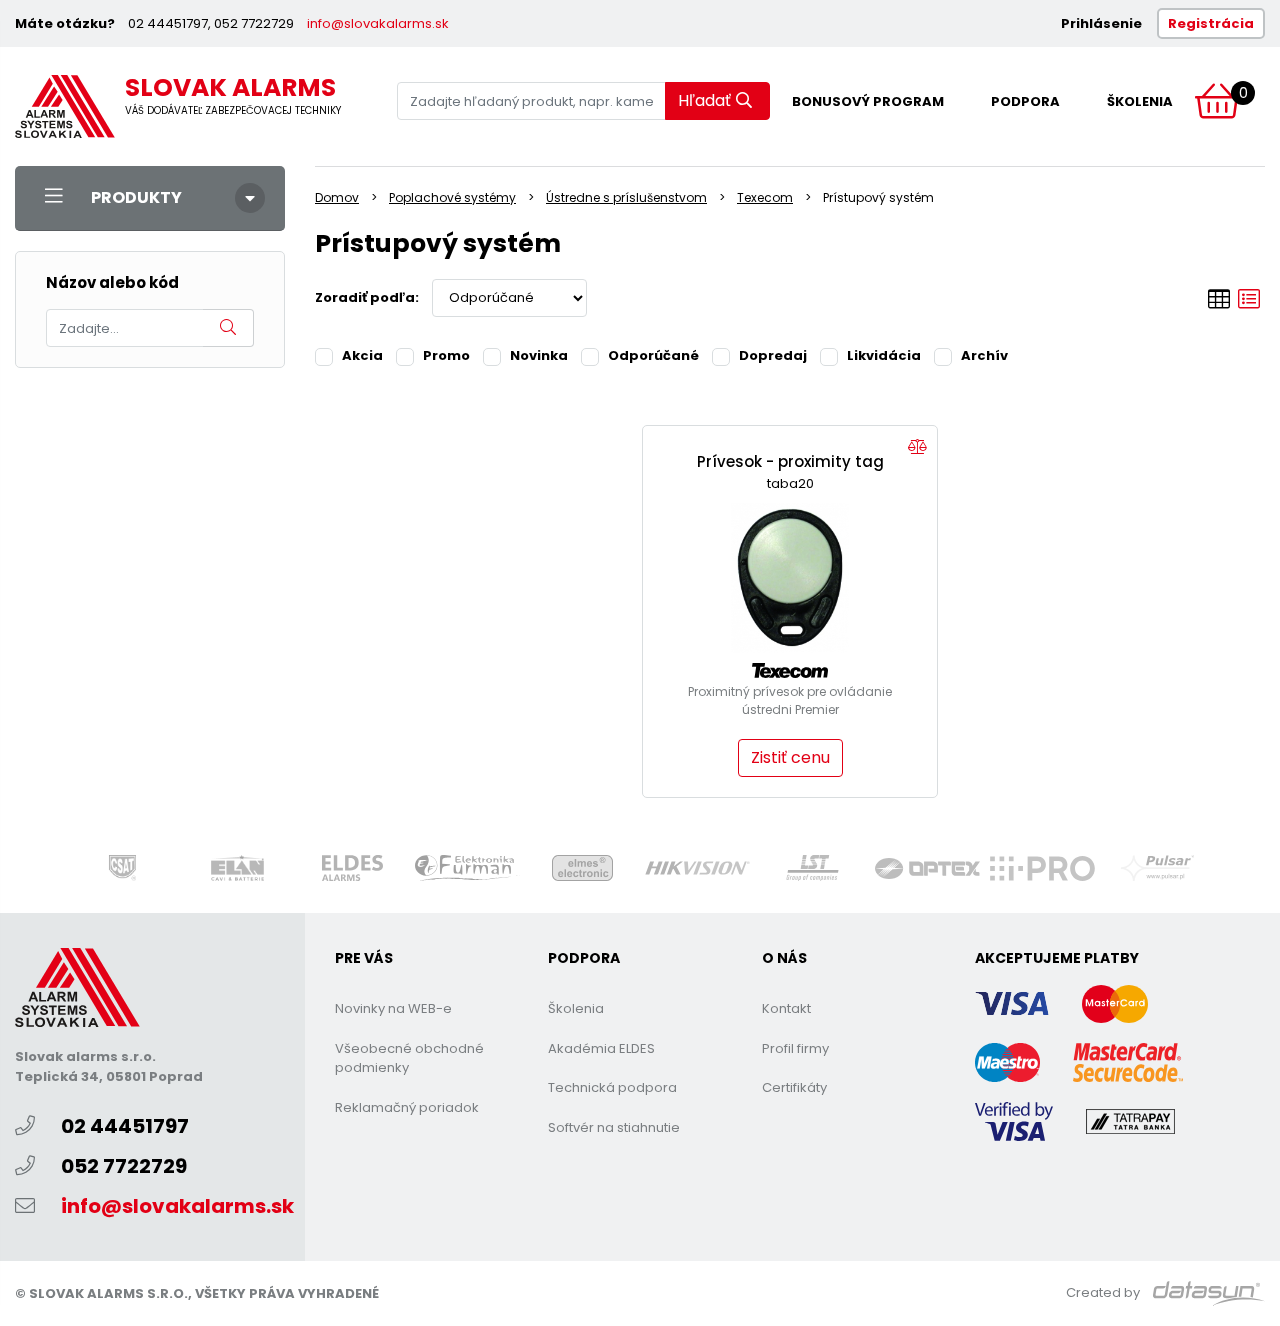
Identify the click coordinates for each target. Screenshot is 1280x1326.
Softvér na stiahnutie (614, 1127)
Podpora (1025, 101)
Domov (337, 197)
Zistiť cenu (790, 757)
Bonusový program (868, 101)
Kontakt (786, 1008)
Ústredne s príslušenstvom (626, 197)
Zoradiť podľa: (367, 297)
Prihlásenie (1101, 23)
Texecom (765, 197)
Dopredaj (773, 355)
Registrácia (1211, 23)
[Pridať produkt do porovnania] (917, 447)
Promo (446, 355)
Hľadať (704, 100)
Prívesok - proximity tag (790, 461)
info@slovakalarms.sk (378, 23)
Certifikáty (794, 1087)
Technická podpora (612, 1087)
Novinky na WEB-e (393, 1008)
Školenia (1140, 101)
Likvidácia (884, 355)
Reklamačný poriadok (407, 1107)
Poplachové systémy (452, 197)
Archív (984, 355)
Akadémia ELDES (601, 1048)
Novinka (539, 355)
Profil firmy (795, 1048)
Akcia (362, 355)
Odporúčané (653, 355)
